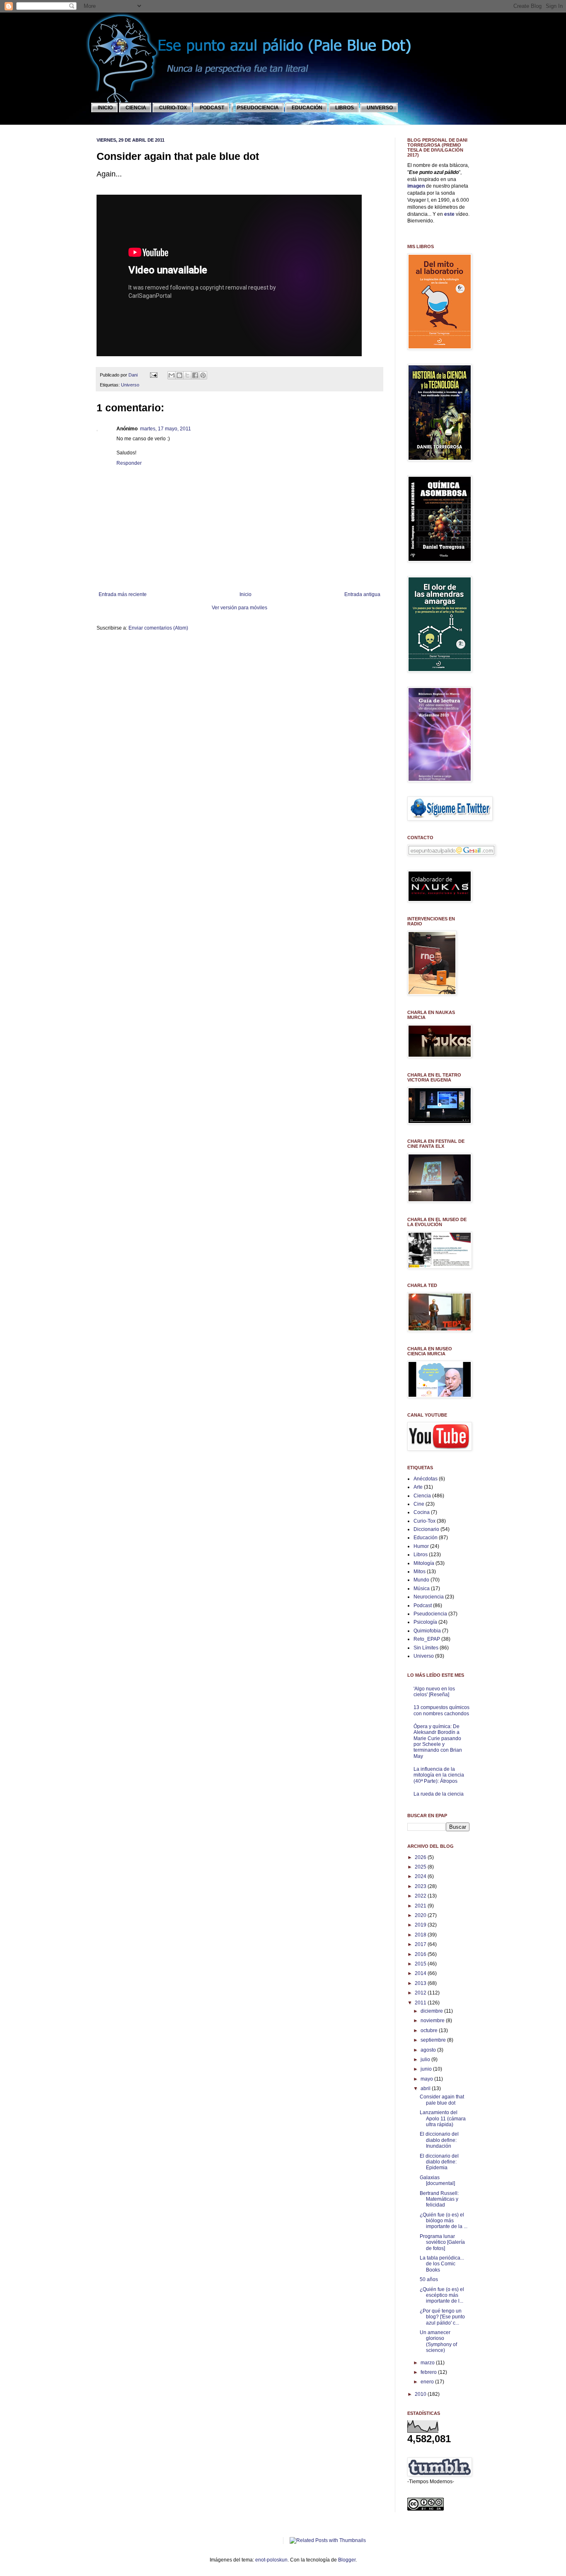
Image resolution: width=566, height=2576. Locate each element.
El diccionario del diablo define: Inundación (439, 2140)
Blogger (347, 2560)
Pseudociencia (430, 1614)
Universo (130, 385)
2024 (421, 1876)
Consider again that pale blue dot (442, 2100)
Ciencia (422, 1496)
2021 (421, 1906)
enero (428, 2382)
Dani (134, 375)
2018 (421, 1935)
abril (426, 2088)
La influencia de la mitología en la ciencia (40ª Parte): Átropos (439, 1775)
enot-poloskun (271, 2560)
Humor (421, 1546)
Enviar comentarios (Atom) (158, 628)
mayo (427, 2079)
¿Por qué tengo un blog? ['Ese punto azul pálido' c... (442, 2317)
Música (422, 1589)
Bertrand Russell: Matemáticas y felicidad (439, 2199)
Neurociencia (429, 1597)
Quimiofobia (427, 1631)
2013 (421, 1983)
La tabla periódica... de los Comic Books (442, 2264)
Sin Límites (426, 1648)
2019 (421, 1925)
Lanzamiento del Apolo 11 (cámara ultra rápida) (443, 2119)
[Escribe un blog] (179, 375)
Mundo (421, 1580)
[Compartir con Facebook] (195, 375)
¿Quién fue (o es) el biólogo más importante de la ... (444, 2221)
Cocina (422, 1512)
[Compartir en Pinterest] (203, 375)
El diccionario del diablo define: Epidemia (439, 2162)
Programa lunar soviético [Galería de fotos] (442, 2242)
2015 (421, 1964)
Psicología (425, 1622)
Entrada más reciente (123, 594)
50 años (429, 2279)
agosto (429, 2050)
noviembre (433, 2021)
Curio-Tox (424, 1521)
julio (426, 2059)
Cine (419, 1504)
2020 (421, 1915)
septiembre (434, 2040)
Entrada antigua (362, 594)
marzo (428, 2363)
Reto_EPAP (427, 1639)
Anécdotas (426, 1479)
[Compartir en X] (187, 375)
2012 (421, 1993)
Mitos (420, 1572)
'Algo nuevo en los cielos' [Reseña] (434, 1692)
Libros (421, 1555)
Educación (426, 1538)
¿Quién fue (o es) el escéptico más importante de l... (442, 2295)
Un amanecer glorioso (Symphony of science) (438, 2341)
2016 (421, 1954)
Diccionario (426, 1529)
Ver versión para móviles (239, 608)
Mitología (424, 1563)
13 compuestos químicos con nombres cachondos (441, 1710)
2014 (421, 1973)
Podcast (423, 1605)
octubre (430, 2030)
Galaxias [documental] (437, 2180)
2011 (421, 2003)
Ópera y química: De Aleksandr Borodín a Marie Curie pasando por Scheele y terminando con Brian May (438, 1741)
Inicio (246, 594)
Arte (418, 1487)
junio (427, 2069)
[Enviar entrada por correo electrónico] (153, 375)
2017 (421, 1944)
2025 (421, 1867)
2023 (421, 1886)
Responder (129, 463)
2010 (421, 2394)
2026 (421, 1857)
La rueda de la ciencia (439, 1794)
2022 (421, 1896)
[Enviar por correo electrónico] (172, 375)
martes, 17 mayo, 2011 (166, 429)
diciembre (432, 2011)
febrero (429, 2372)
